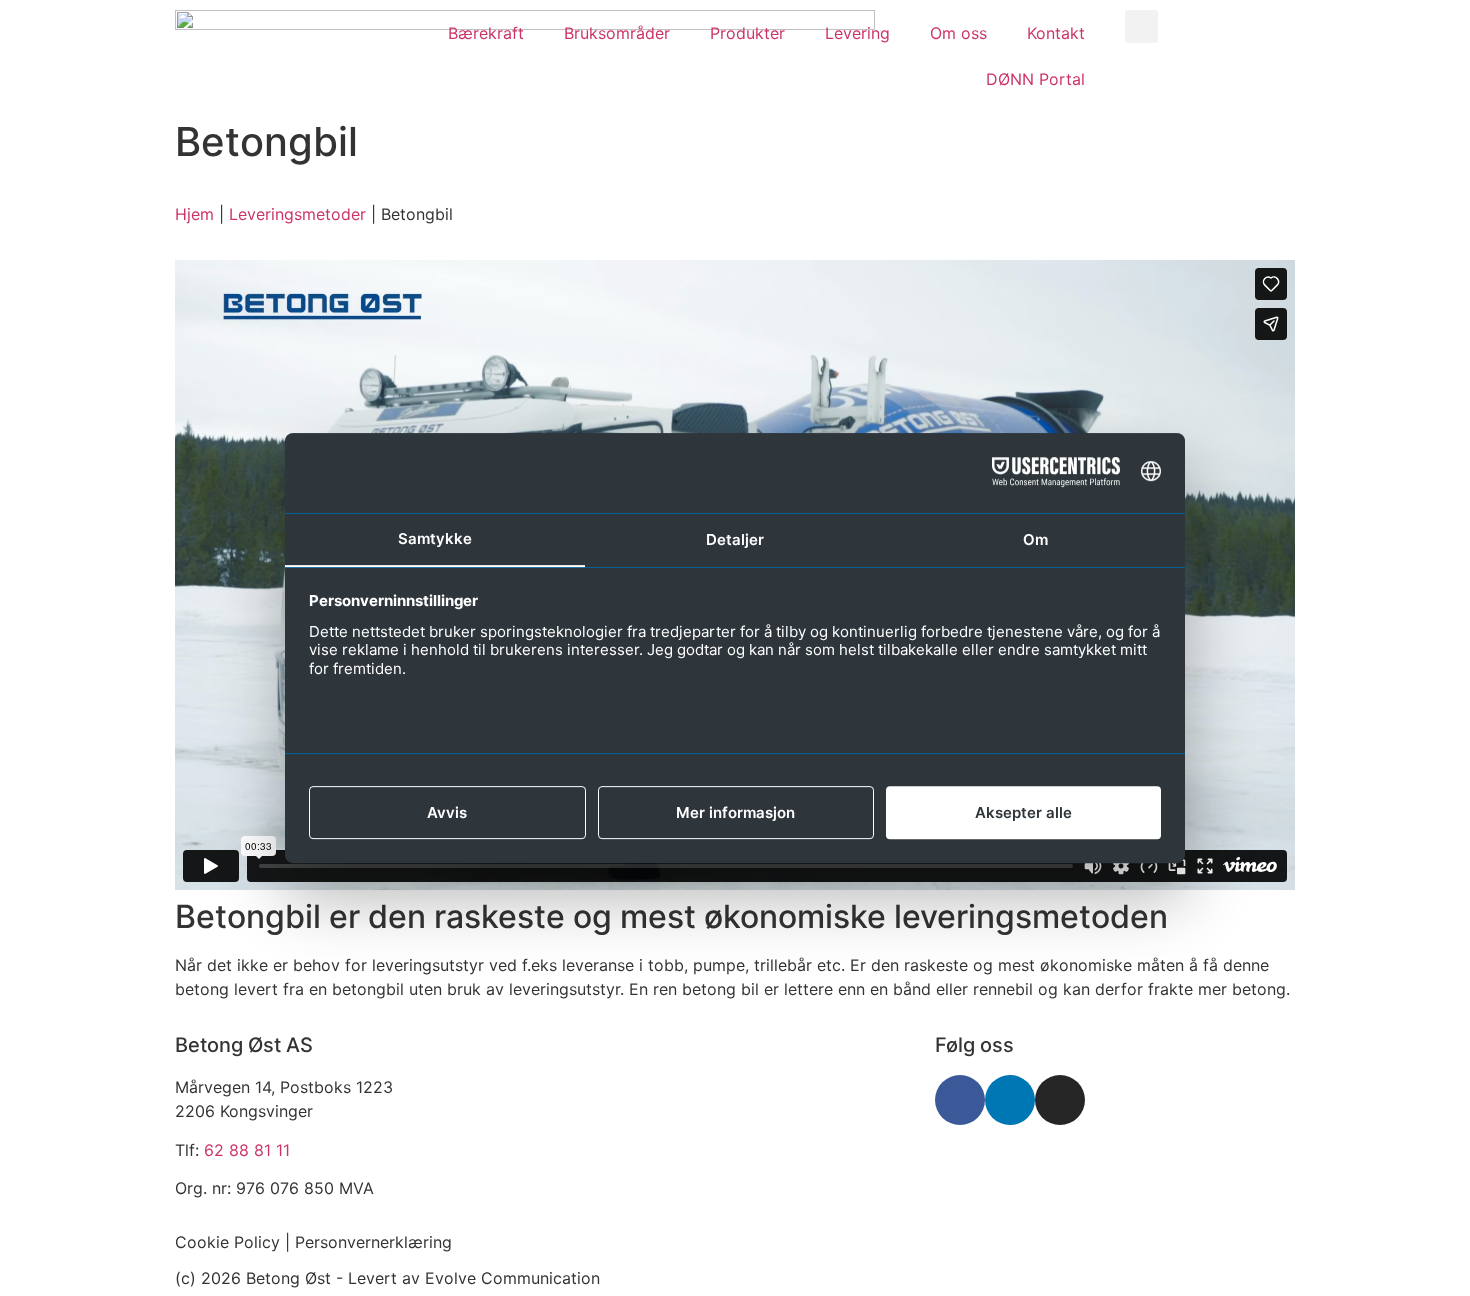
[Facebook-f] (960, 1100)
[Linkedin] (1010, 1100)
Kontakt (1056, 33)
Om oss (958, 33)
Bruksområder (617, 33)
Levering (857, 33)
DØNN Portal (1035, 79)
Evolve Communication (512, 1278)
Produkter (747, 33)
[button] (1141, 26)
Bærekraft (486, 33)
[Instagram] (1060, 1100)
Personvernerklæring (373, 1242)
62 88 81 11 (247, 1150)
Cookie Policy (227, 1242)
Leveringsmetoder (297, 214)
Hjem (194, 214)
